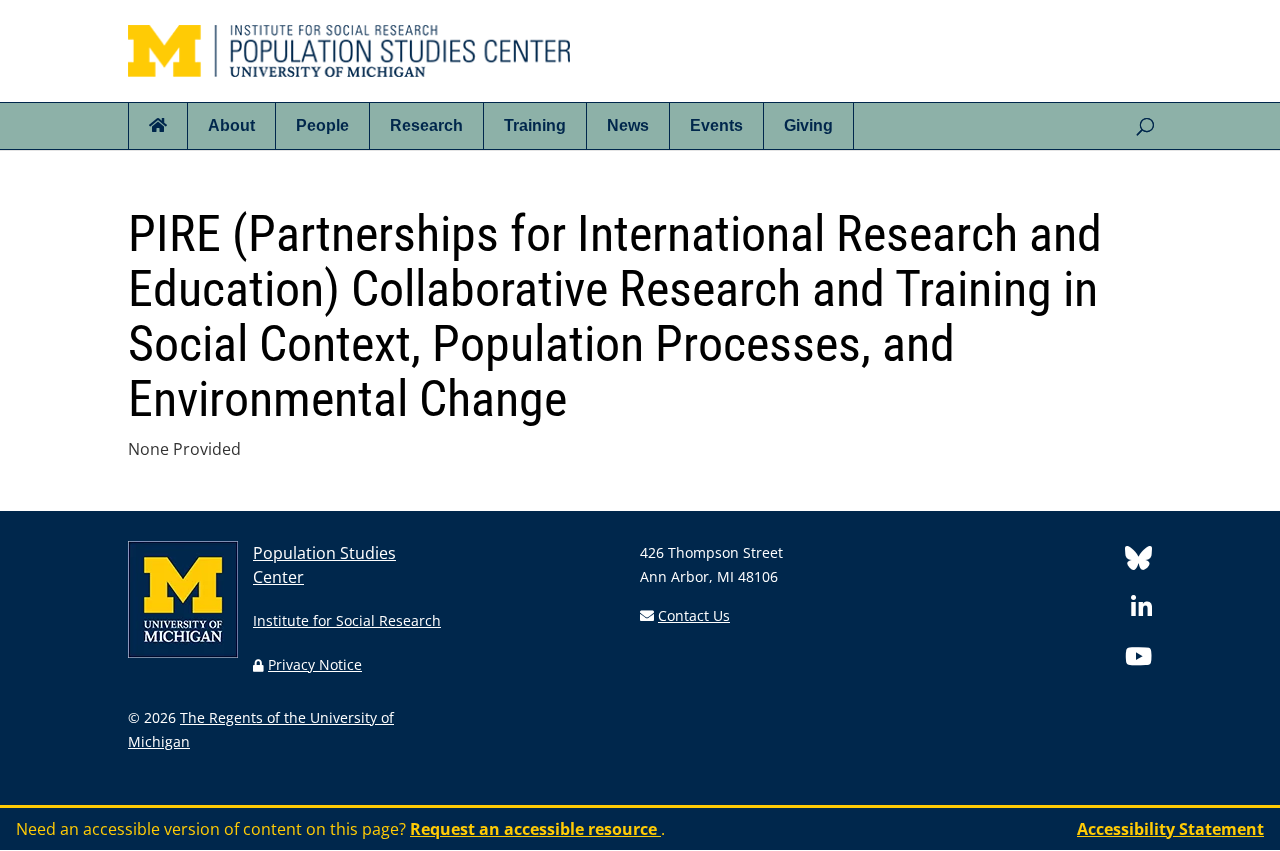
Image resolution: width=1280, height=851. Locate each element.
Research (426, 125)
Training (535, 125)
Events (716, 125)
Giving (808, 125)
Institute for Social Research (347, 620)
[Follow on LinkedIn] (1141, 610)
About (231, 125)
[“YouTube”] (1138, 659)
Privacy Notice (315, 664)
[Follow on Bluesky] (1138, 561)
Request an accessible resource (535, 829)
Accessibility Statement (1170, 829)
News (628, 125)
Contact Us (694, 615)
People (322, 125)
